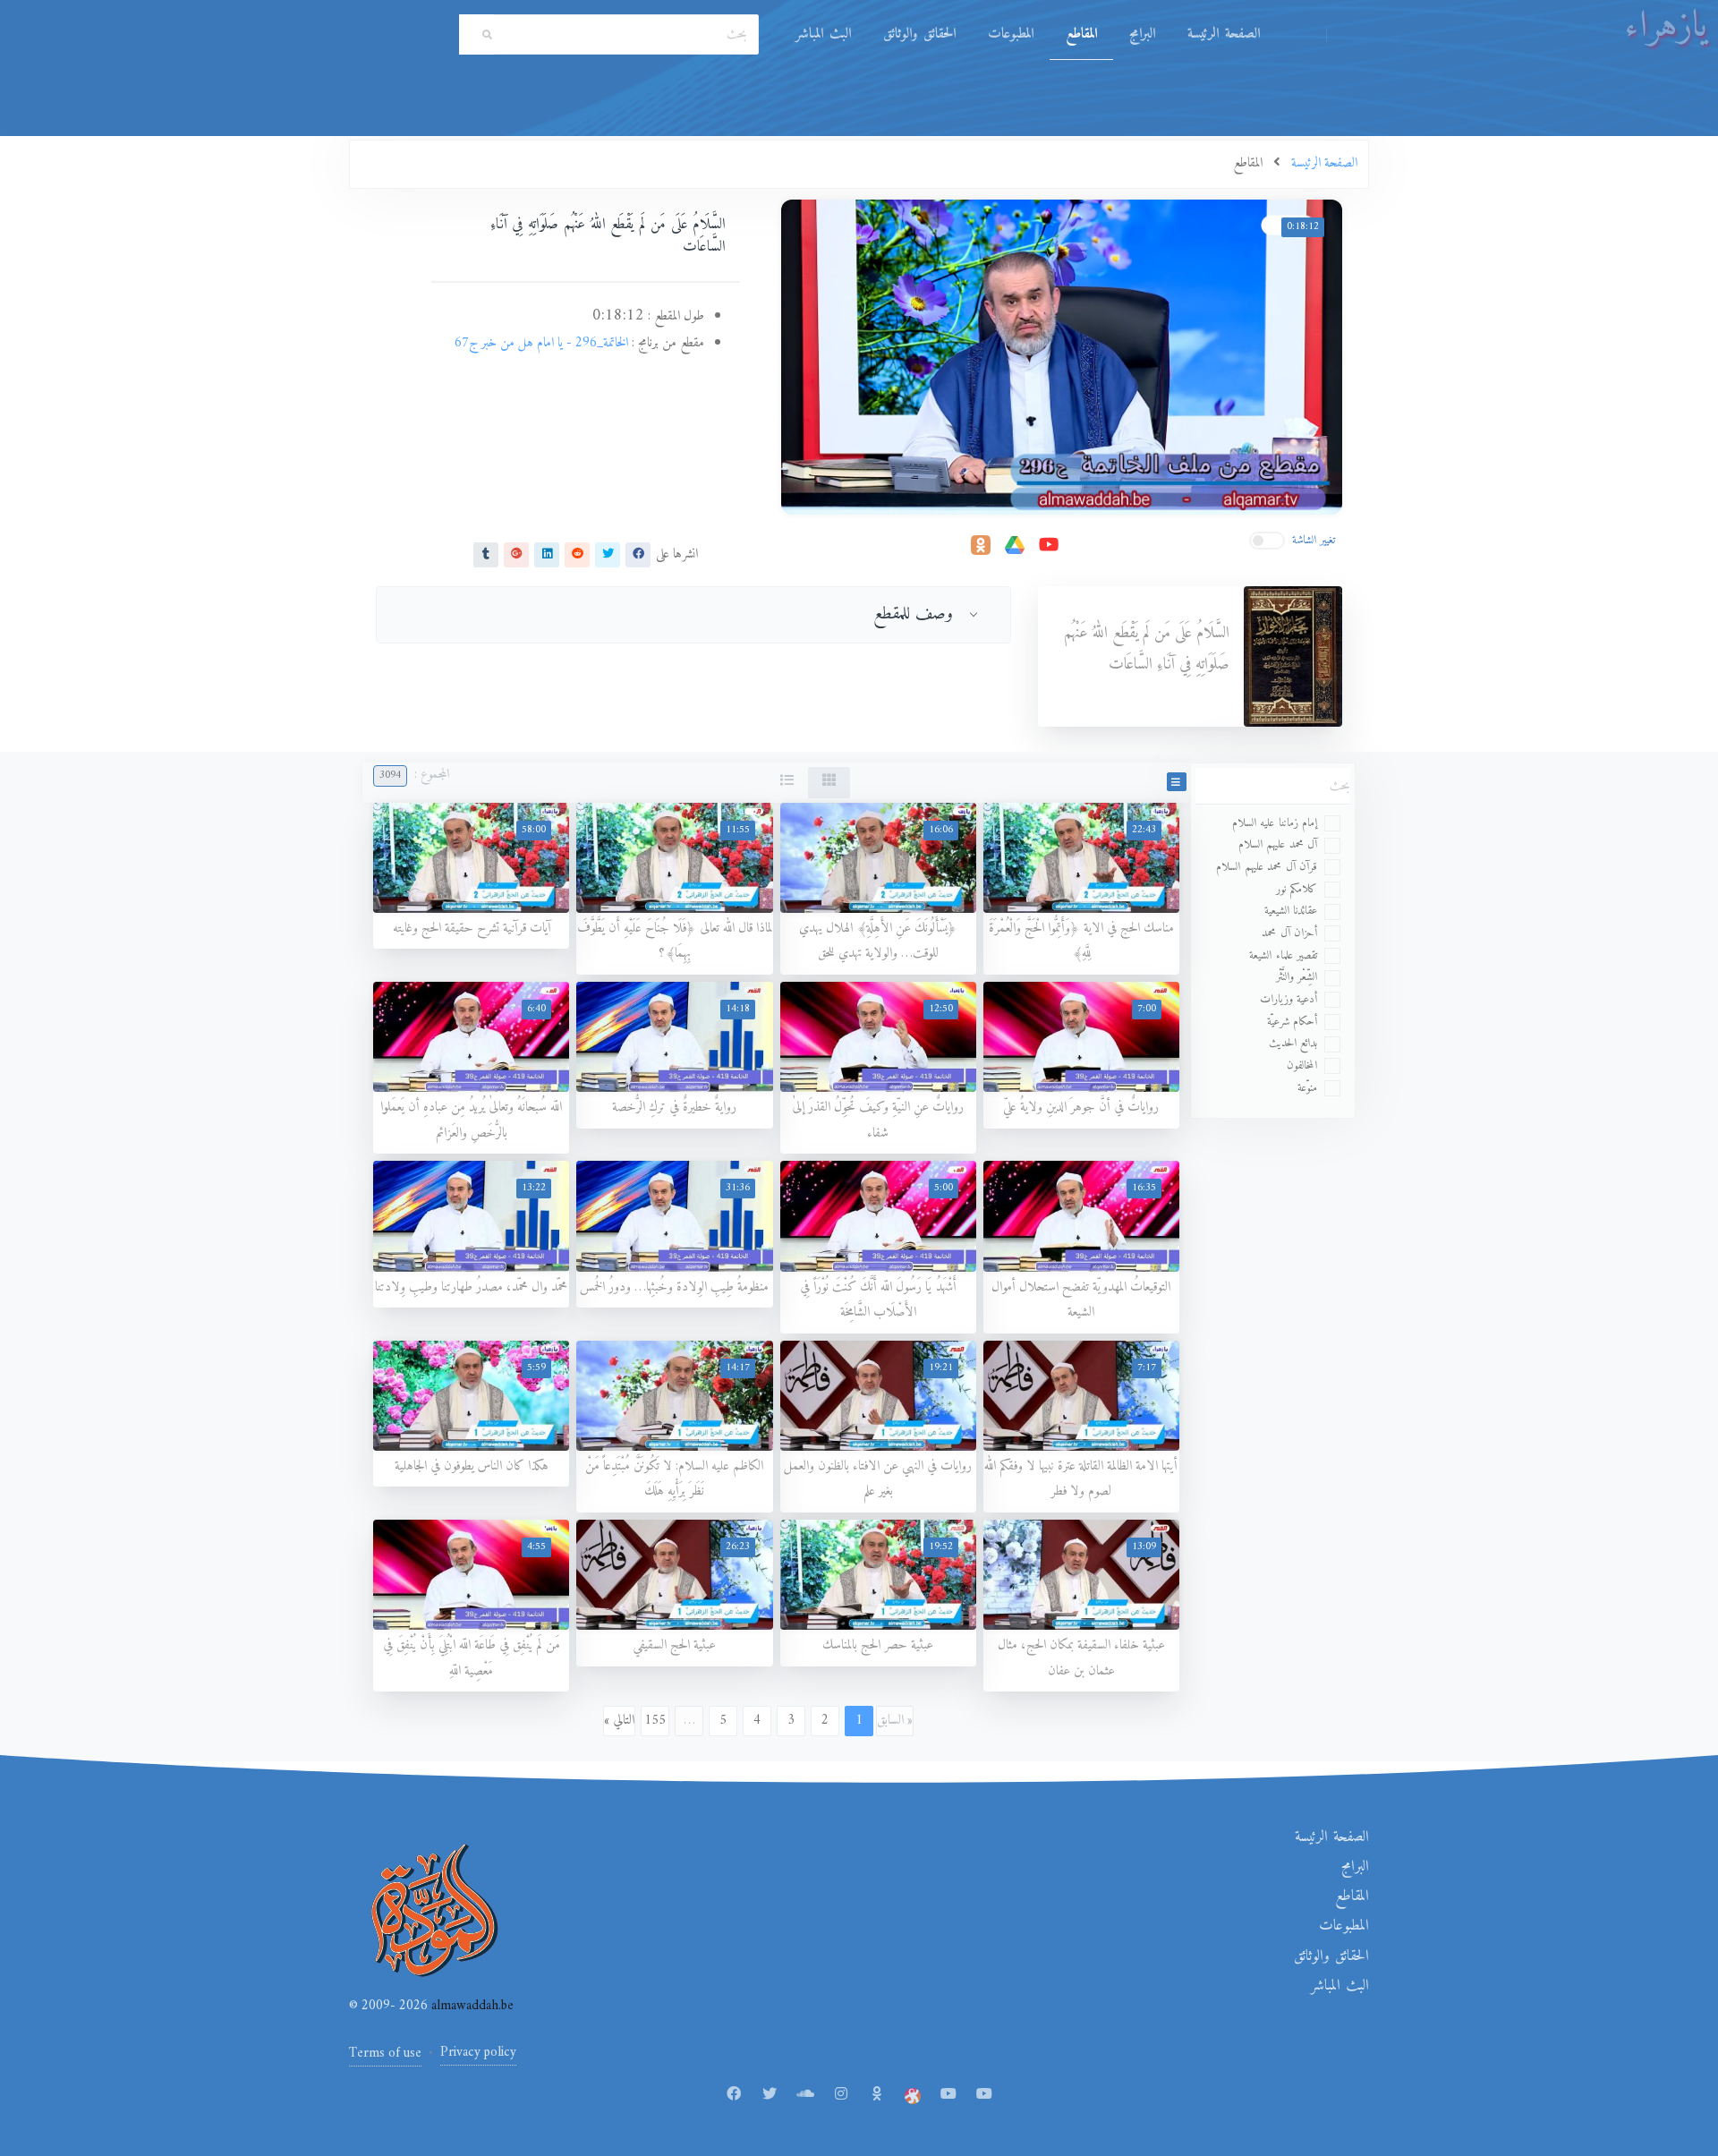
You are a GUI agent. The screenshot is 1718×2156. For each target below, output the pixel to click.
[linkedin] (547, 554)
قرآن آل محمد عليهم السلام (1267, 867)
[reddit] (577, 554)
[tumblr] (486, 554)
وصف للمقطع (914, 614)
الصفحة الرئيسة (1224, 34)
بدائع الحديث (1293, 1043)
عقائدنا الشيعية (1291, 911)
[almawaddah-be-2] (984, 2095)
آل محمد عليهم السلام (1278, 844)
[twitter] (608, 554)
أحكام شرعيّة (1293, 1022)
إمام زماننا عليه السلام (1275, 823)
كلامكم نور (1297, 889)
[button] (1177, 782)
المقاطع (1081, 34)
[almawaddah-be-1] (948, 2095)
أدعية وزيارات (1289, 999)
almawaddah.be (471, 2006)
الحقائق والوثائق (919, 34)
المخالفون (1302, 1065)
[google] (516, 554)
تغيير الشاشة (1314, 540)
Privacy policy (478, 2053)
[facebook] (638, 554)
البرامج (1142, 34)
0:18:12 (1303, 227)
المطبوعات (1011, 34)
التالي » (619, 1721)
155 (655, 1721)
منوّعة (1307, 1088)
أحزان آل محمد (1289, 933)
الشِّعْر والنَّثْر (1297, 977)
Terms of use (385, 2054)
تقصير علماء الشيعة (1283, 955)
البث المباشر (823, 34)
